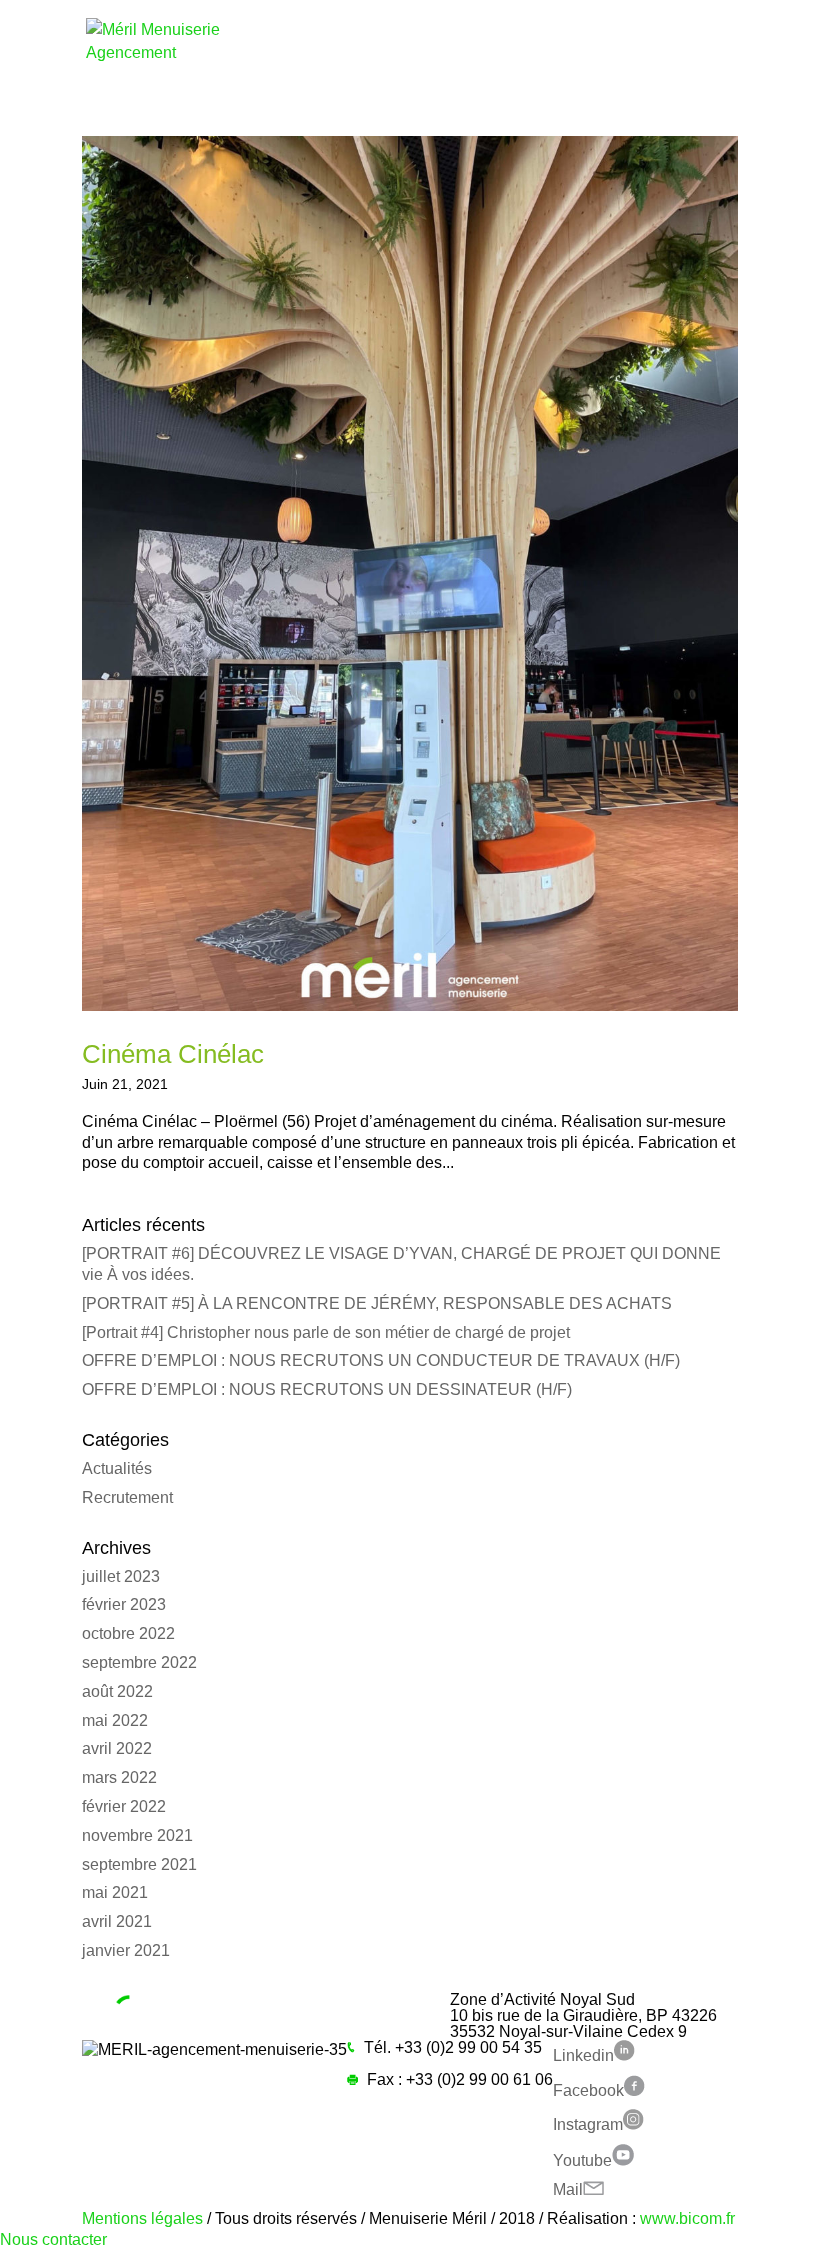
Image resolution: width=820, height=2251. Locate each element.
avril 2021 (117, 1921)
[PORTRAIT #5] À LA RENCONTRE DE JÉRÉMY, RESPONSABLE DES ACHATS (377, 1303)
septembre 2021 (139, 1864)
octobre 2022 (128, 1633)
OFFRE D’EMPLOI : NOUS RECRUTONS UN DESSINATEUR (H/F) (327, 1389)
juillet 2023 (121, 1576)
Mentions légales (142, 2218)
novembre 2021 (137, 1835)
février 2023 (124, 1604)
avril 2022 (117, 1748)
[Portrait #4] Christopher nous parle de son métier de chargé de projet (326, 1332)
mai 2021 (115, 1892)
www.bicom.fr (687, 2218)
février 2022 (124, 1806)
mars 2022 (119, 1777)
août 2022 (117, 1691)
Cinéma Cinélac (173, 1054)
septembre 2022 (139, 1662)
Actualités (117, 1468)
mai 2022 (115, 1720)
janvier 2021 (126, 1950)
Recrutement (127, 1497)
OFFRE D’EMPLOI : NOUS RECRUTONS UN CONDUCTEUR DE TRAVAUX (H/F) (381, 1360)
